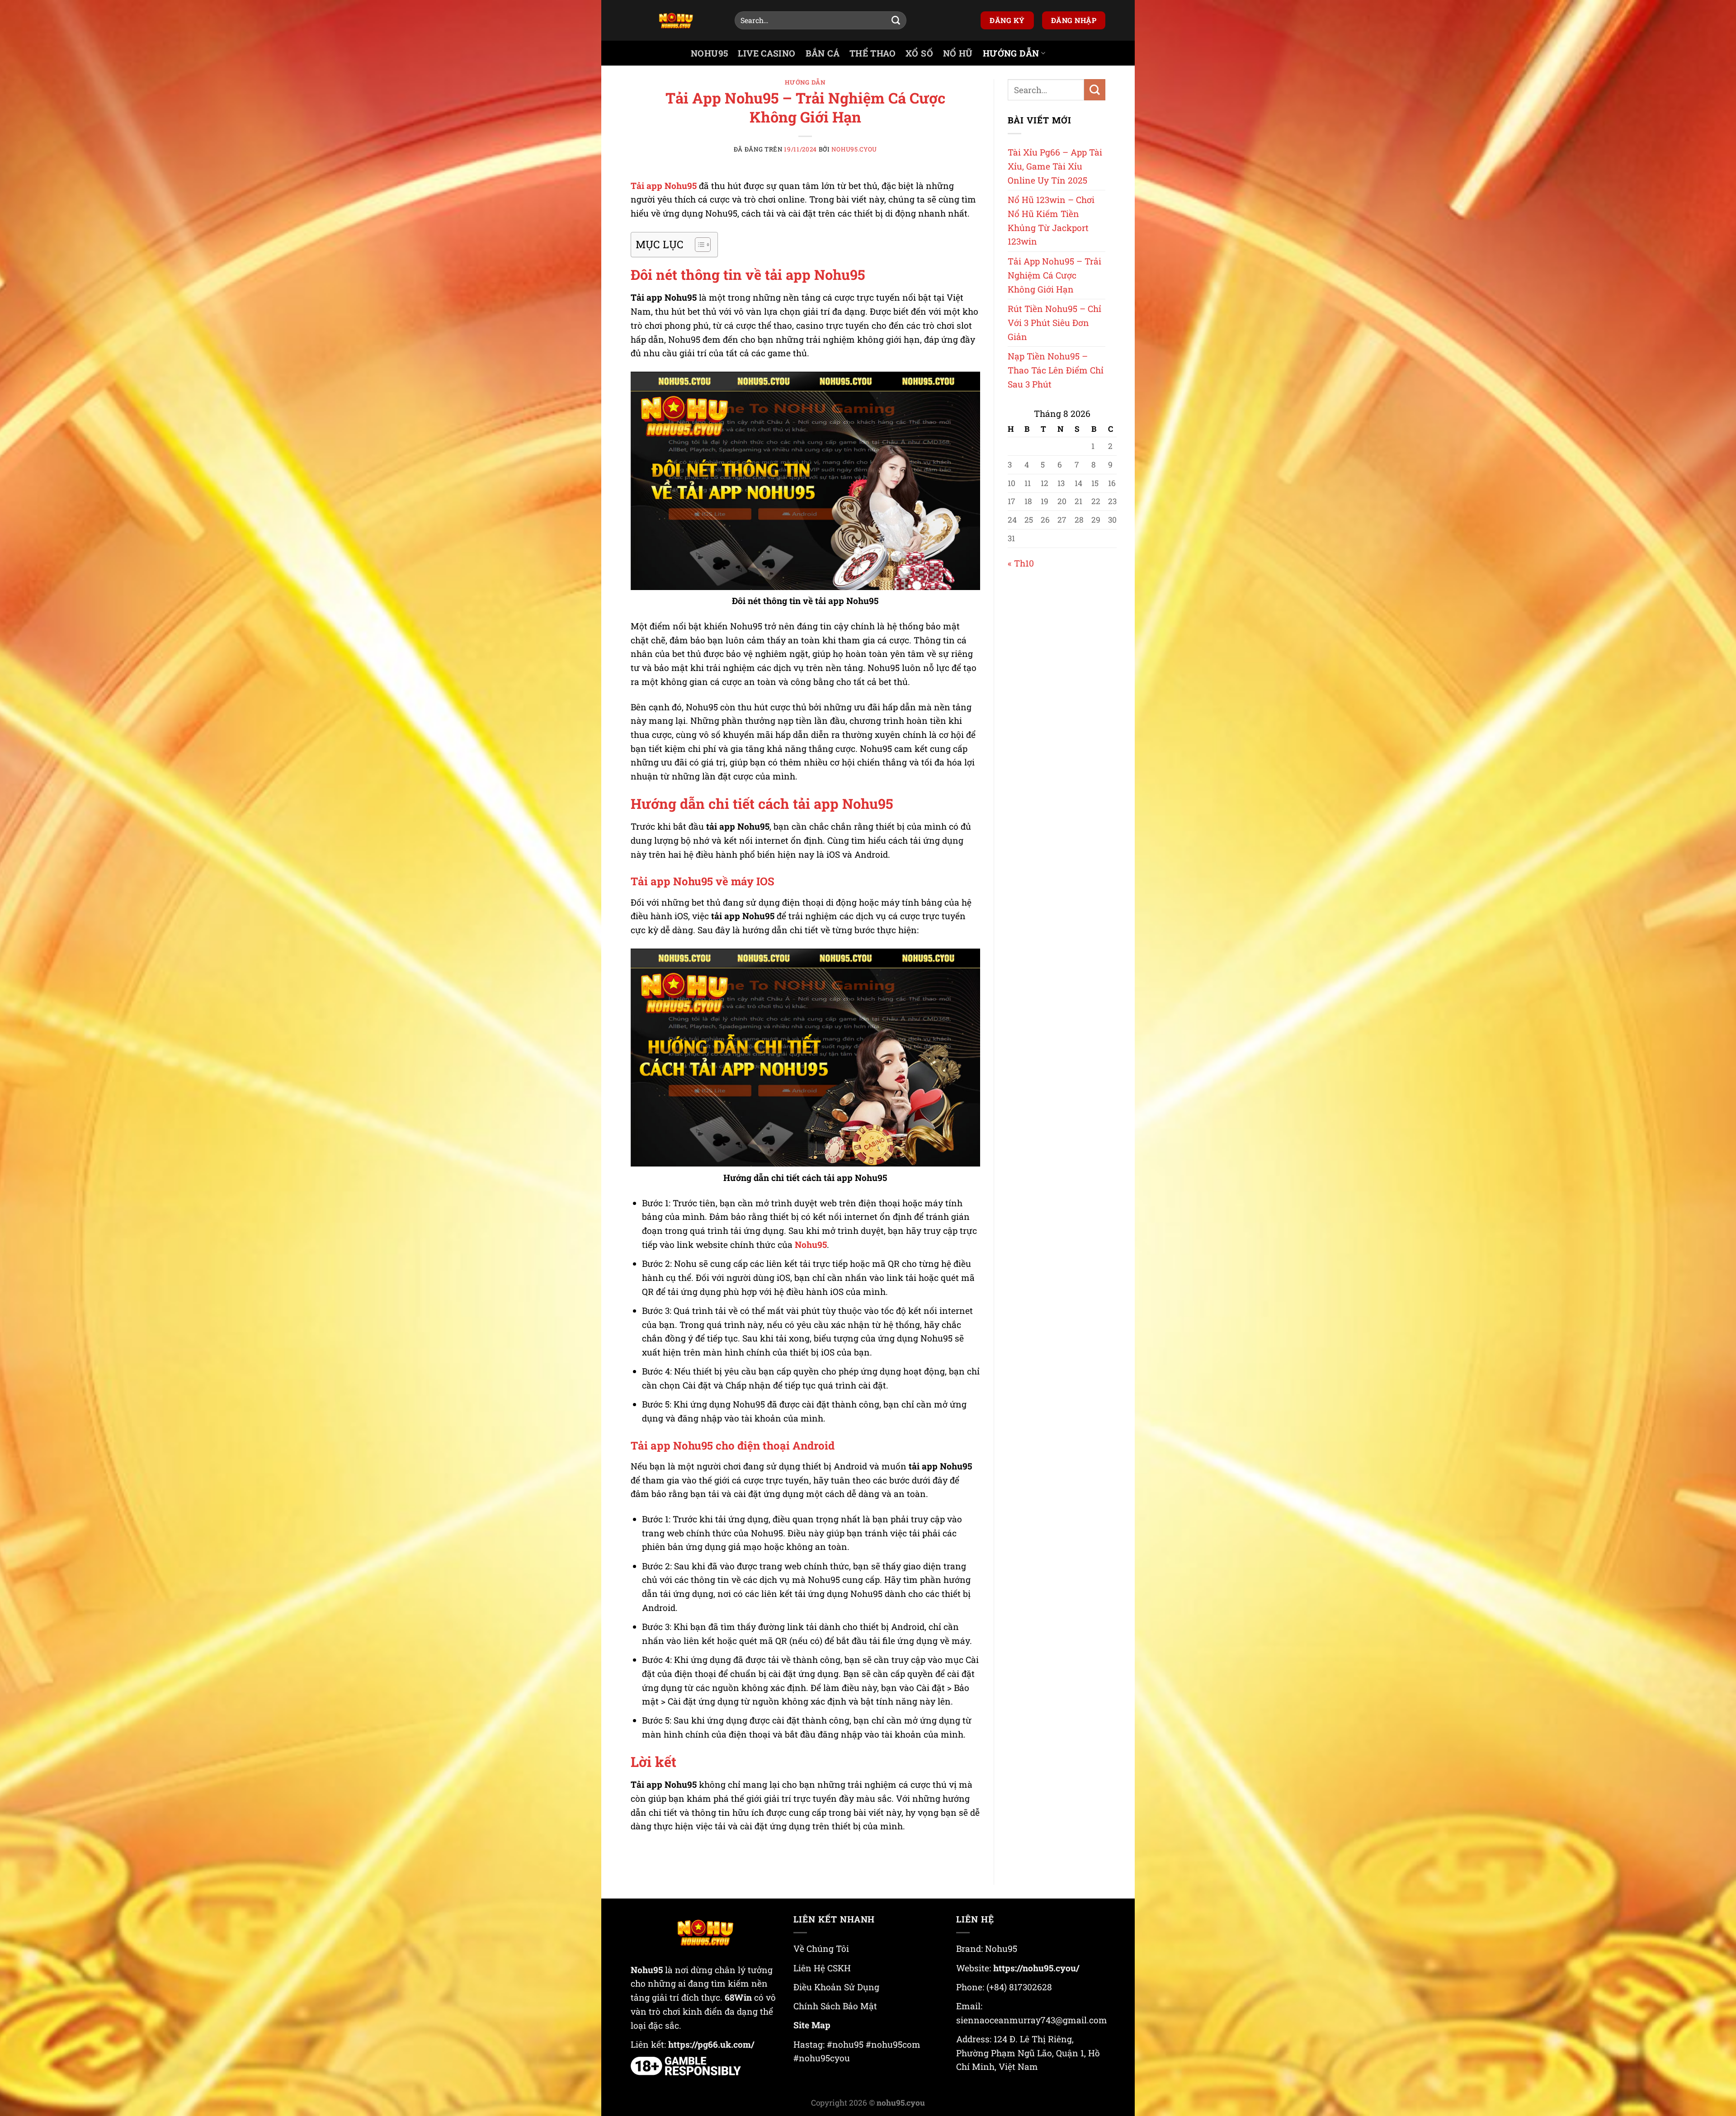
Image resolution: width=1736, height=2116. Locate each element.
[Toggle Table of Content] (698, 245)
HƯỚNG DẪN (1011, 53)
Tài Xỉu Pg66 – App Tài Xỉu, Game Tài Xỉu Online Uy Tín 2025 (1055, 166)
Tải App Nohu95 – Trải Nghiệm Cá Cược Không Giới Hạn (1054, 275)
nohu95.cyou (854, 149)
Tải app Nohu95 (664, 186)
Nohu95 (811, 1245)
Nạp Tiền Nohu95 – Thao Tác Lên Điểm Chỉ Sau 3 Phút (1056, 370)
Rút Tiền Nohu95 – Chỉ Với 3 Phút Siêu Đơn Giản (1054, 322)
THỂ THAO (873, 53)
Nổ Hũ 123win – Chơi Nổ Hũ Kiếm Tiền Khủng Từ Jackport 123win (1051, 220)
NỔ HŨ (958, 53)
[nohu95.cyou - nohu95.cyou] (676, 21)
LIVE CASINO (767, 53)
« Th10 (1021, 563)
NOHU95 (709, 53)
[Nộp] (896, 20)
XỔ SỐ (919, 53)
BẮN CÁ (823, 53)
